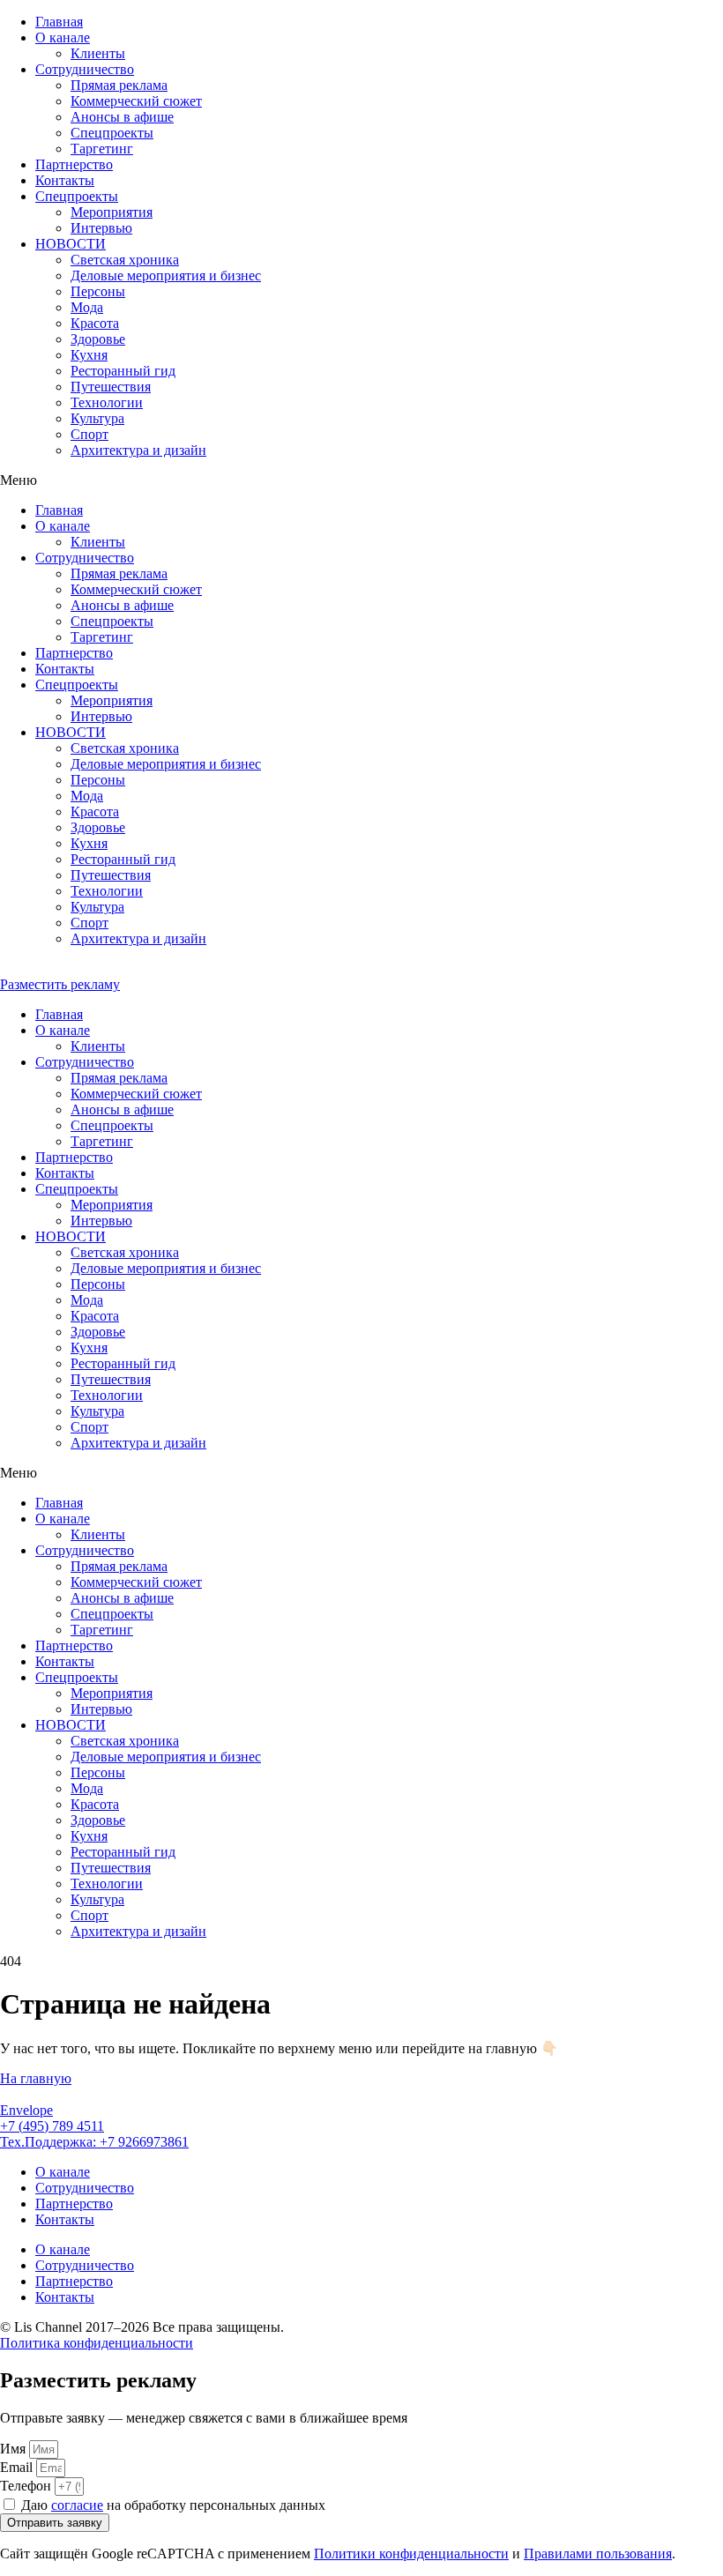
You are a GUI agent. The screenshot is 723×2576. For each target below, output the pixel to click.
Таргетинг (102, 149)
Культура (97, 418)
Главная (59, 22)
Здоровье (98, 339)
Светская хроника (125, 260)
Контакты (65, 180)
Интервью (101, 228)
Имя (15, 2449)
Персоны (98, 291)
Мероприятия (112, 212)
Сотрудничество (85, 69)
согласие (77, 2505)
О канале (63, 37)
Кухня (89, 355)
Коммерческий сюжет (136, 101)
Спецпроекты (77, 196)
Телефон (27, 2486)
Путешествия (111, 387)
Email (18, 2467)
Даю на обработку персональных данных (173, 2505)
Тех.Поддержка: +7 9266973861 (94, 2142)
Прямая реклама (119, 85)
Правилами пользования (598, 2554)
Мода (87, 307)
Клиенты (98, 53)
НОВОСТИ (71, 244)
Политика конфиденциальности (97, 2343)
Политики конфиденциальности (411, 2554)
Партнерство (74, 164)
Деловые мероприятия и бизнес (166, 275)
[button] (361, 480)
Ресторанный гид (123, 371)
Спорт (89, 434)
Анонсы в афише (122, 117)
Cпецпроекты (112, 133)
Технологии (107, 402)
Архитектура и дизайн (138, 450)
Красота (95, 323)
